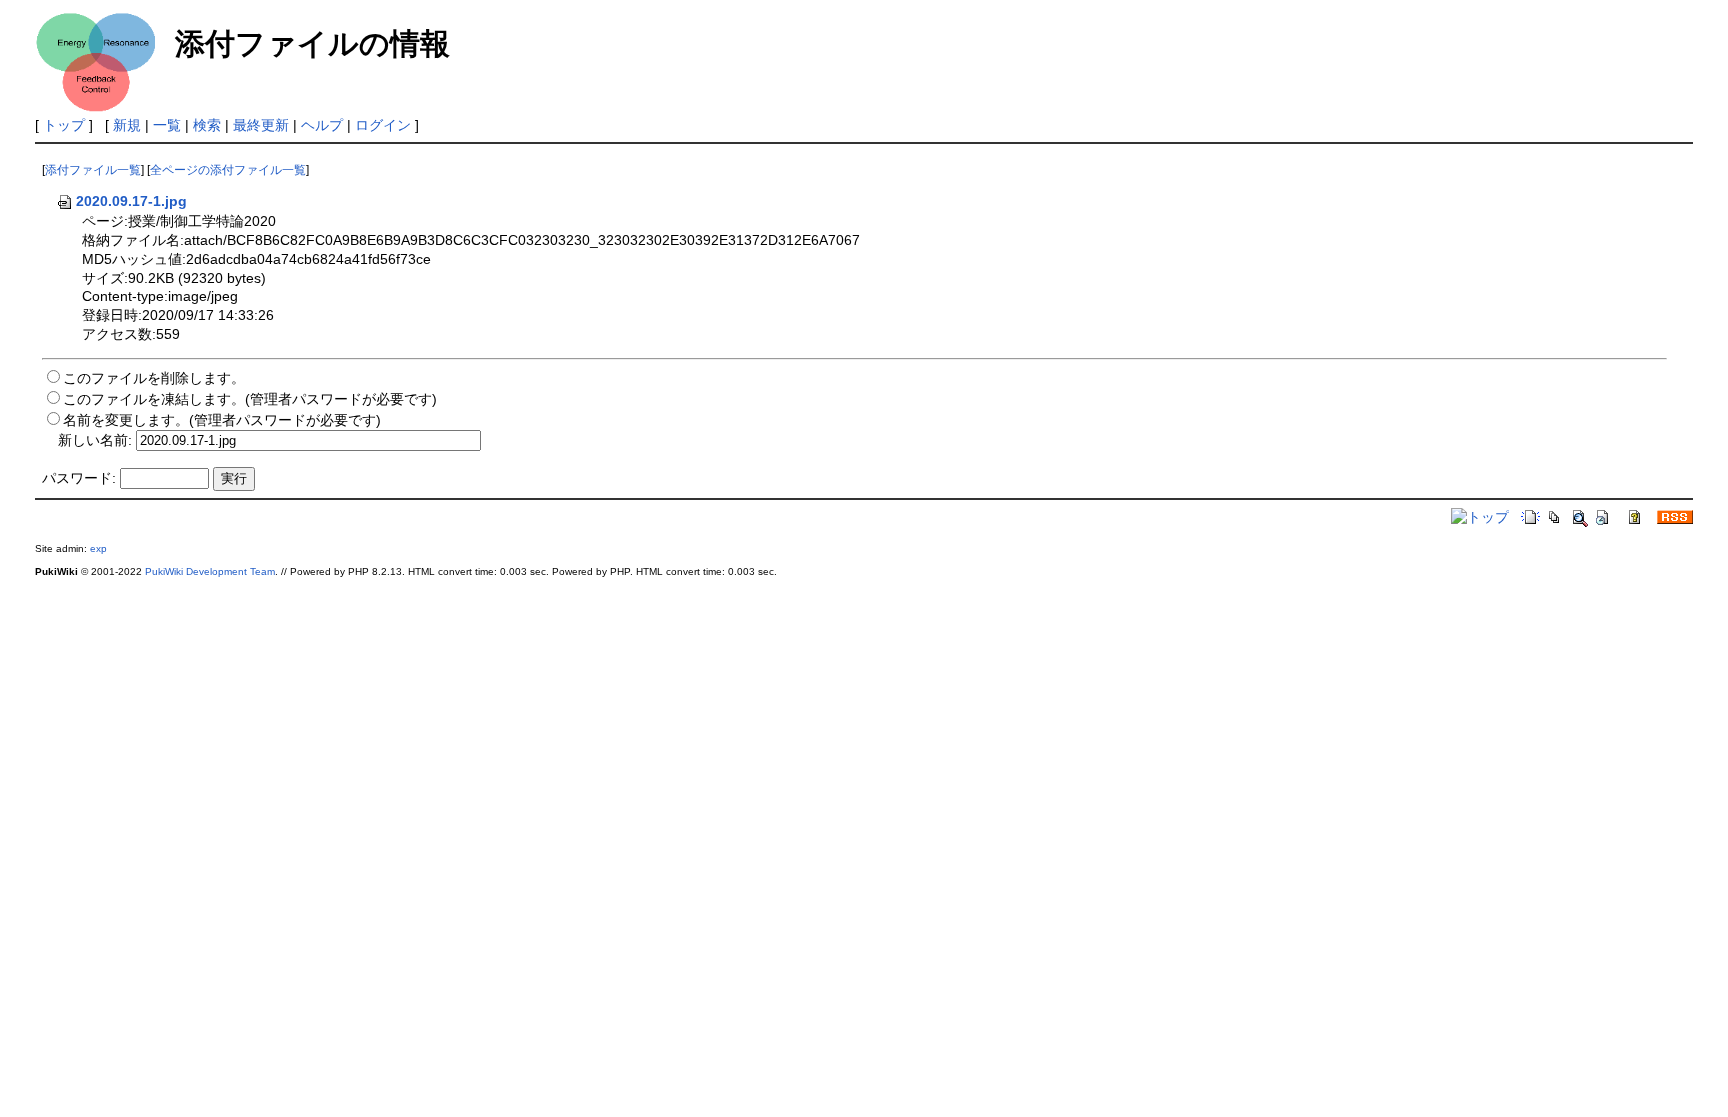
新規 (127, 125)
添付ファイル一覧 (93, 170)
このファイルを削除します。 (154, 378)
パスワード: (79, 478)
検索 (207, 125)
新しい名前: (95, 440)
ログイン (383, 125)
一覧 (167, 125)
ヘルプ (322, 125)
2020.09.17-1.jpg (131, 201)
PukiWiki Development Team (210, 571)
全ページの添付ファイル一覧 (228, 170)
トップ (64, 125)
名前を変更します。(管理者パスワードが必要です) (222, 420)
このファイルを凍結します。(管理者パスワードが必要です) (250, 399)
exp (98, 548)
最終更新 (261, 125)
